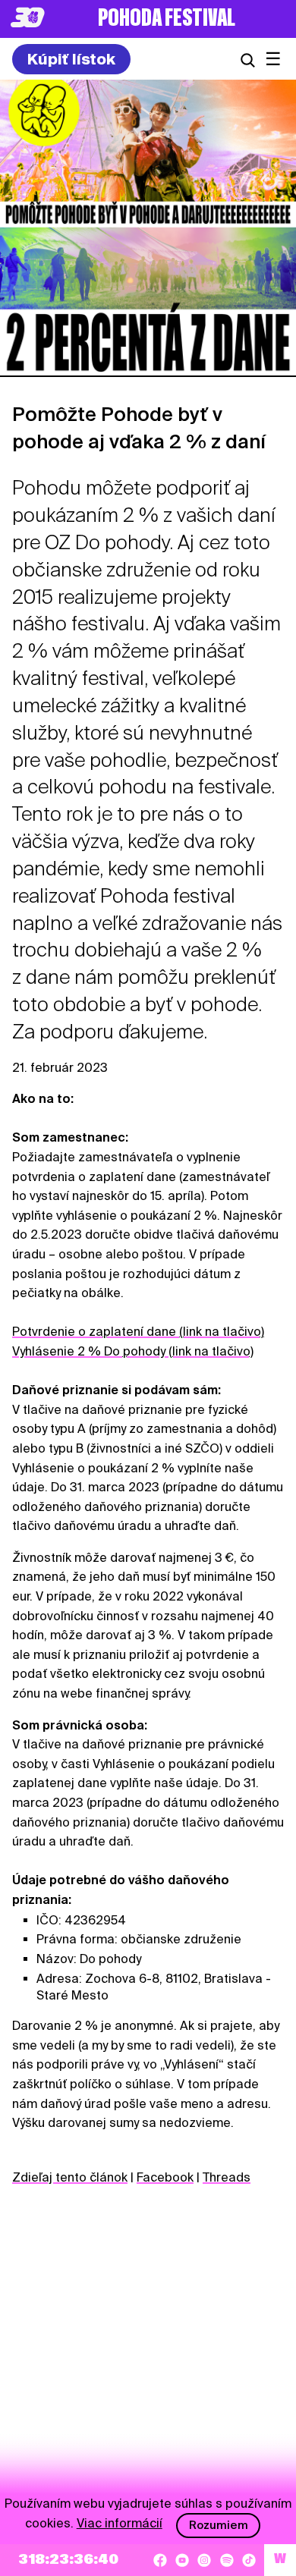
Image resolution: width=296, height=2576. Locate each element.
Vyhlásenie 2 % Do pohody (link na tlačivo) (133, 1351)
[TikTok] (249, 2560)
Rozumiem (219, 2525)
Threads (227, 2177)
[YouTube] (182, 2560)
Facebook (165, 2177)
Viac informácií (120, 2523)
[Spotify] (227, 2560)
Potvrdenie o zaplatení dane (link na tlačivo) (138, 1332)
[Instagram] (204, 2560)
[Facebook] (160, 2560)
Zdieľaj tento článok (70, 2177)
